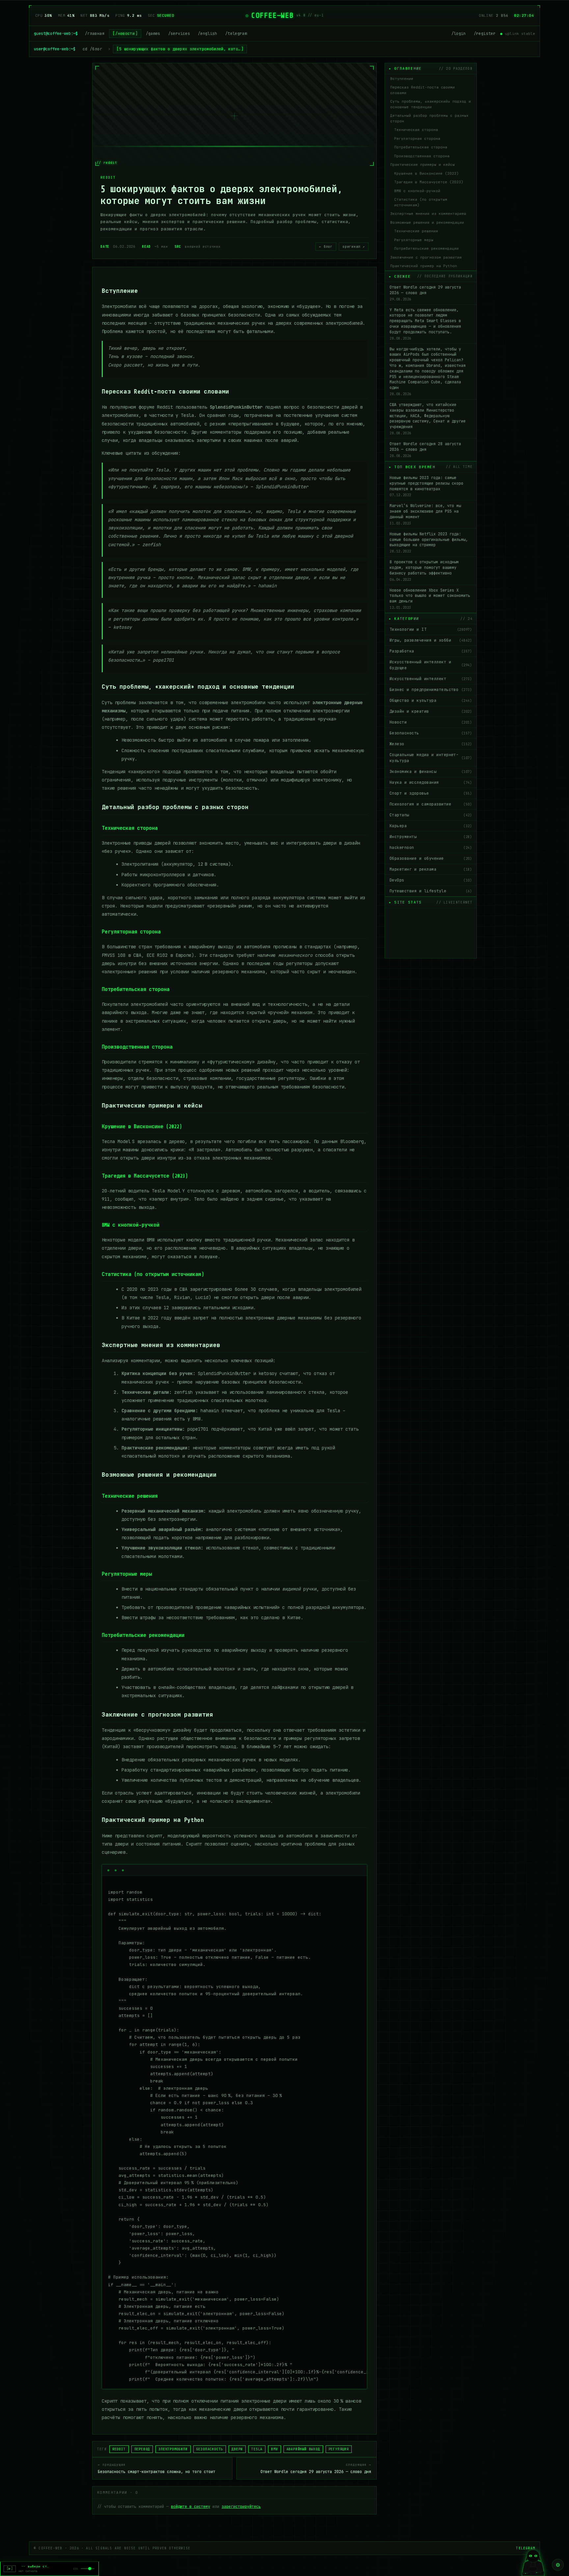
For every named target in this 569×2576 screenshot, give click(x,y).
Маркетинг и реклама (431, 869)
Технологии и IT (431, 629)
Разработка (431, 651)
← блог (326, 247)
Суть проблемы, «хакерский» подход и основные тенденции (431, 104)
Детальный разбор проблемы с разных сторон (429, 118)
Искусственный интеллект (431, 679)
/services (179, 34)
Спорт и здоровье (431, 793)
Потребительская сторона (421, 147)
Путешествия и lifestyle (431, 891)
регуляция (339, 2449)
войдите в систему (190, 2507)
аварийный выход (303, 2449)
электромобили (173, 2449)
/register (485, 34)
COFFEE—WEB (272, 15)
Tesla (257, 2449)
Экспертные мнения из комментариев (428, 214)
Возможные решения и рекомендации (427, 222)
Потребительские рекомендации (426, 248)
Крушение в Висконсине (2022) (426, 173)
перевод (142, 2449)
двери (237, 2449)
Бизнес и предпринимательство (431, 690)
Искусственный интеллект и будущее (431, 665)
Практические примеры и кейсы (422, 165)
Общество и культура (431, 701)
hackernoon (431, 848)
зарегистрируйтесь (241, 2507)
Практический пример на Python (424, 266)
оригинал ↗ (354, 247)
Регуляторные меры (414, 240)
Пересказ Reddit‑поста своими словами (422, 90)
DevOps (431, 880)
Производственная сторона (422, 156)
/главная (95, 34)
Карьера (431, 826)
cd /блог (92, 49)
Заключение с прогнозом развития (426, 257)
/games (153, 34)
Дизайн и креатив (431, 711)
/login (459, 34)
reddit (119, 2449)
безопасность (210, 2449)
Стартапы (431, 815)
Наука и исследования (431, 782)
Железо (431, 744)
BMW (274, 2449)
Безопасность (431, 733)
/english (208, 34)
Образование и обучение (431, 858)
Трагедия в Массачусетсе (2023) (429, 182)
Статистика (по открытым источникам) (421, 202)
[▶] (10, 2569)
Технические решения (416, 231)
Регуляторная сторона (417, 139)
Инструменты (431, 837)
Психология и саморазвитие (431, 804)
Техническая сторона (416, 130)
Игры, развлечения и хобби (431, 640)
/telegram (236, 34)
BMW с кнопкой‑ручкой (417, 191)
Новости (431, 722)
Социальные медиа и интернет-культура (431, 758)
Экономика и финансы (431, 772)
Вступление (402, 79)
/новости (125, 34)
